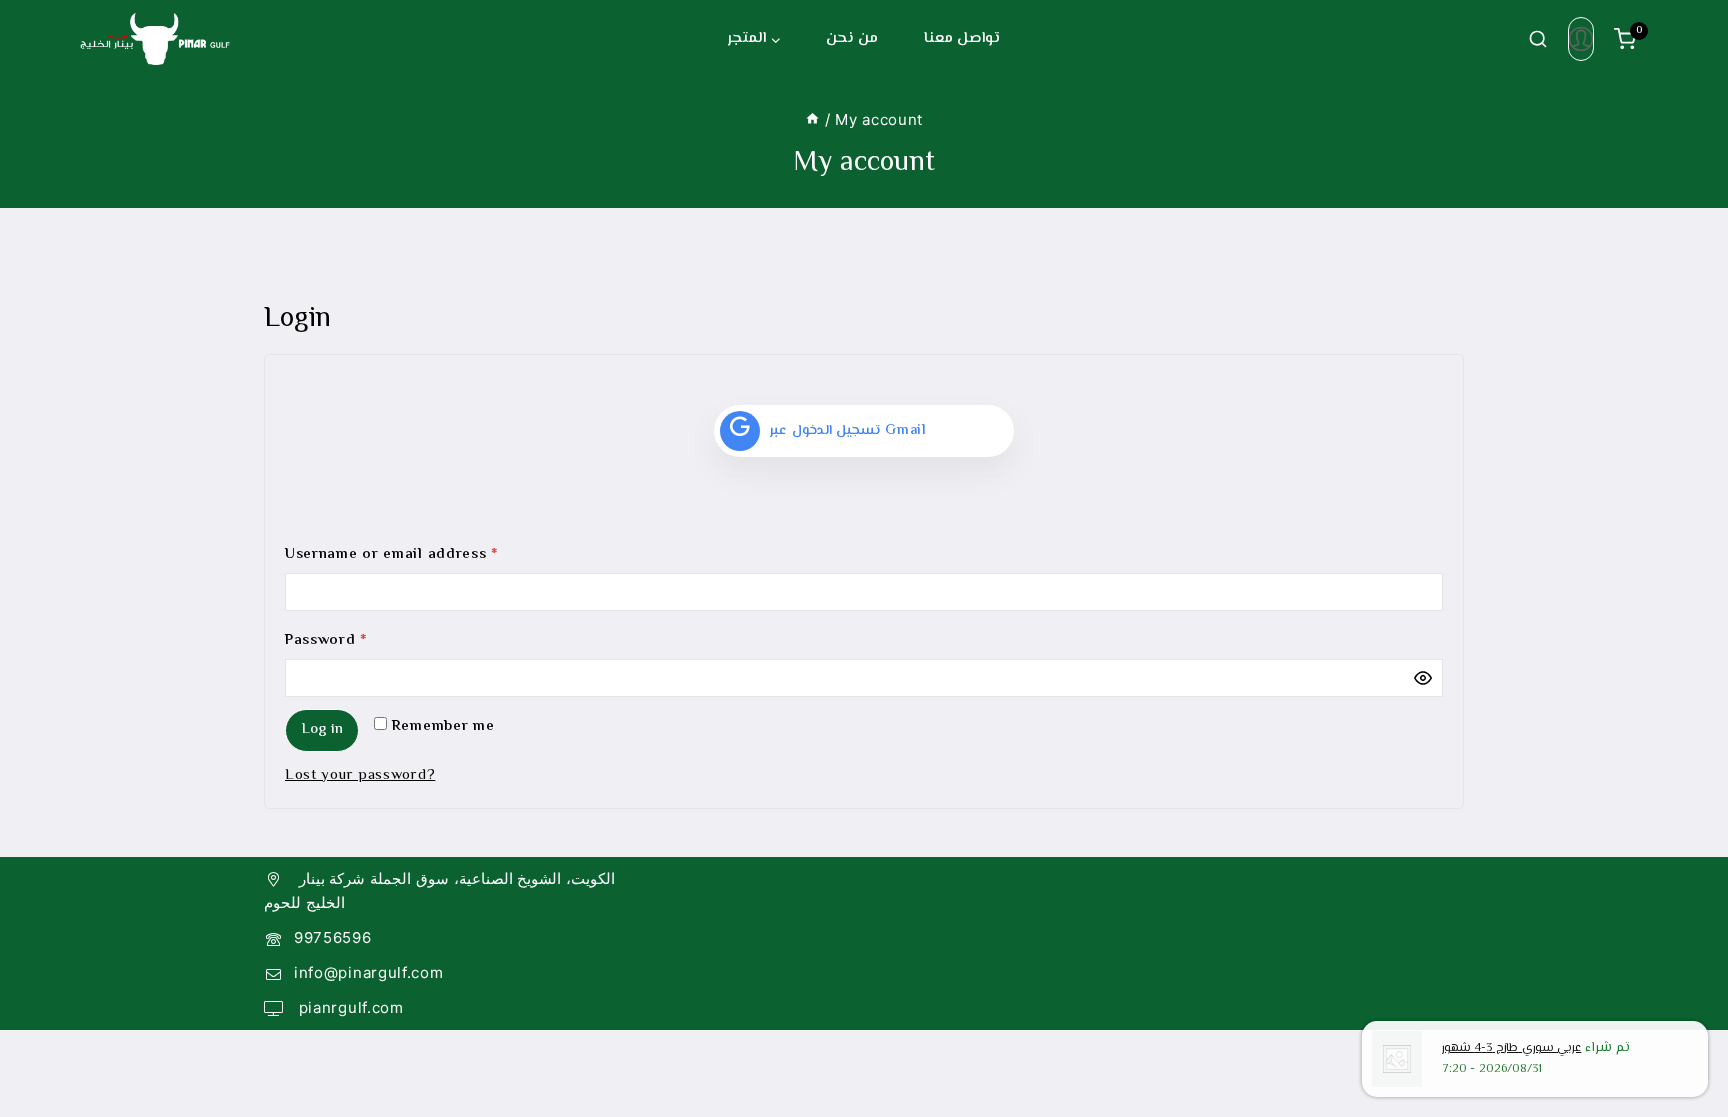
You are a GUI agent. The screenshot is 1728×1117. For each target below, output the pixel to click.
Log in (322, 729)
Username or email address (425, 551)
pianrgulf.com (349, 1007)
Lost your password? (360, 775)
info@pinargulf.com (369, 972)
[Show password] (1423, 678)
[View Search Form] (1538, 39)
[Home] (812, 119)
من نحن (852, 38)
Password (359, 637)
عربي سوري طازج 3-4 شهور (1512, 1048)
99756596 (333, 937)
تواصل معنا (962, 38)
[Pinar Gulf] (155, 39)
